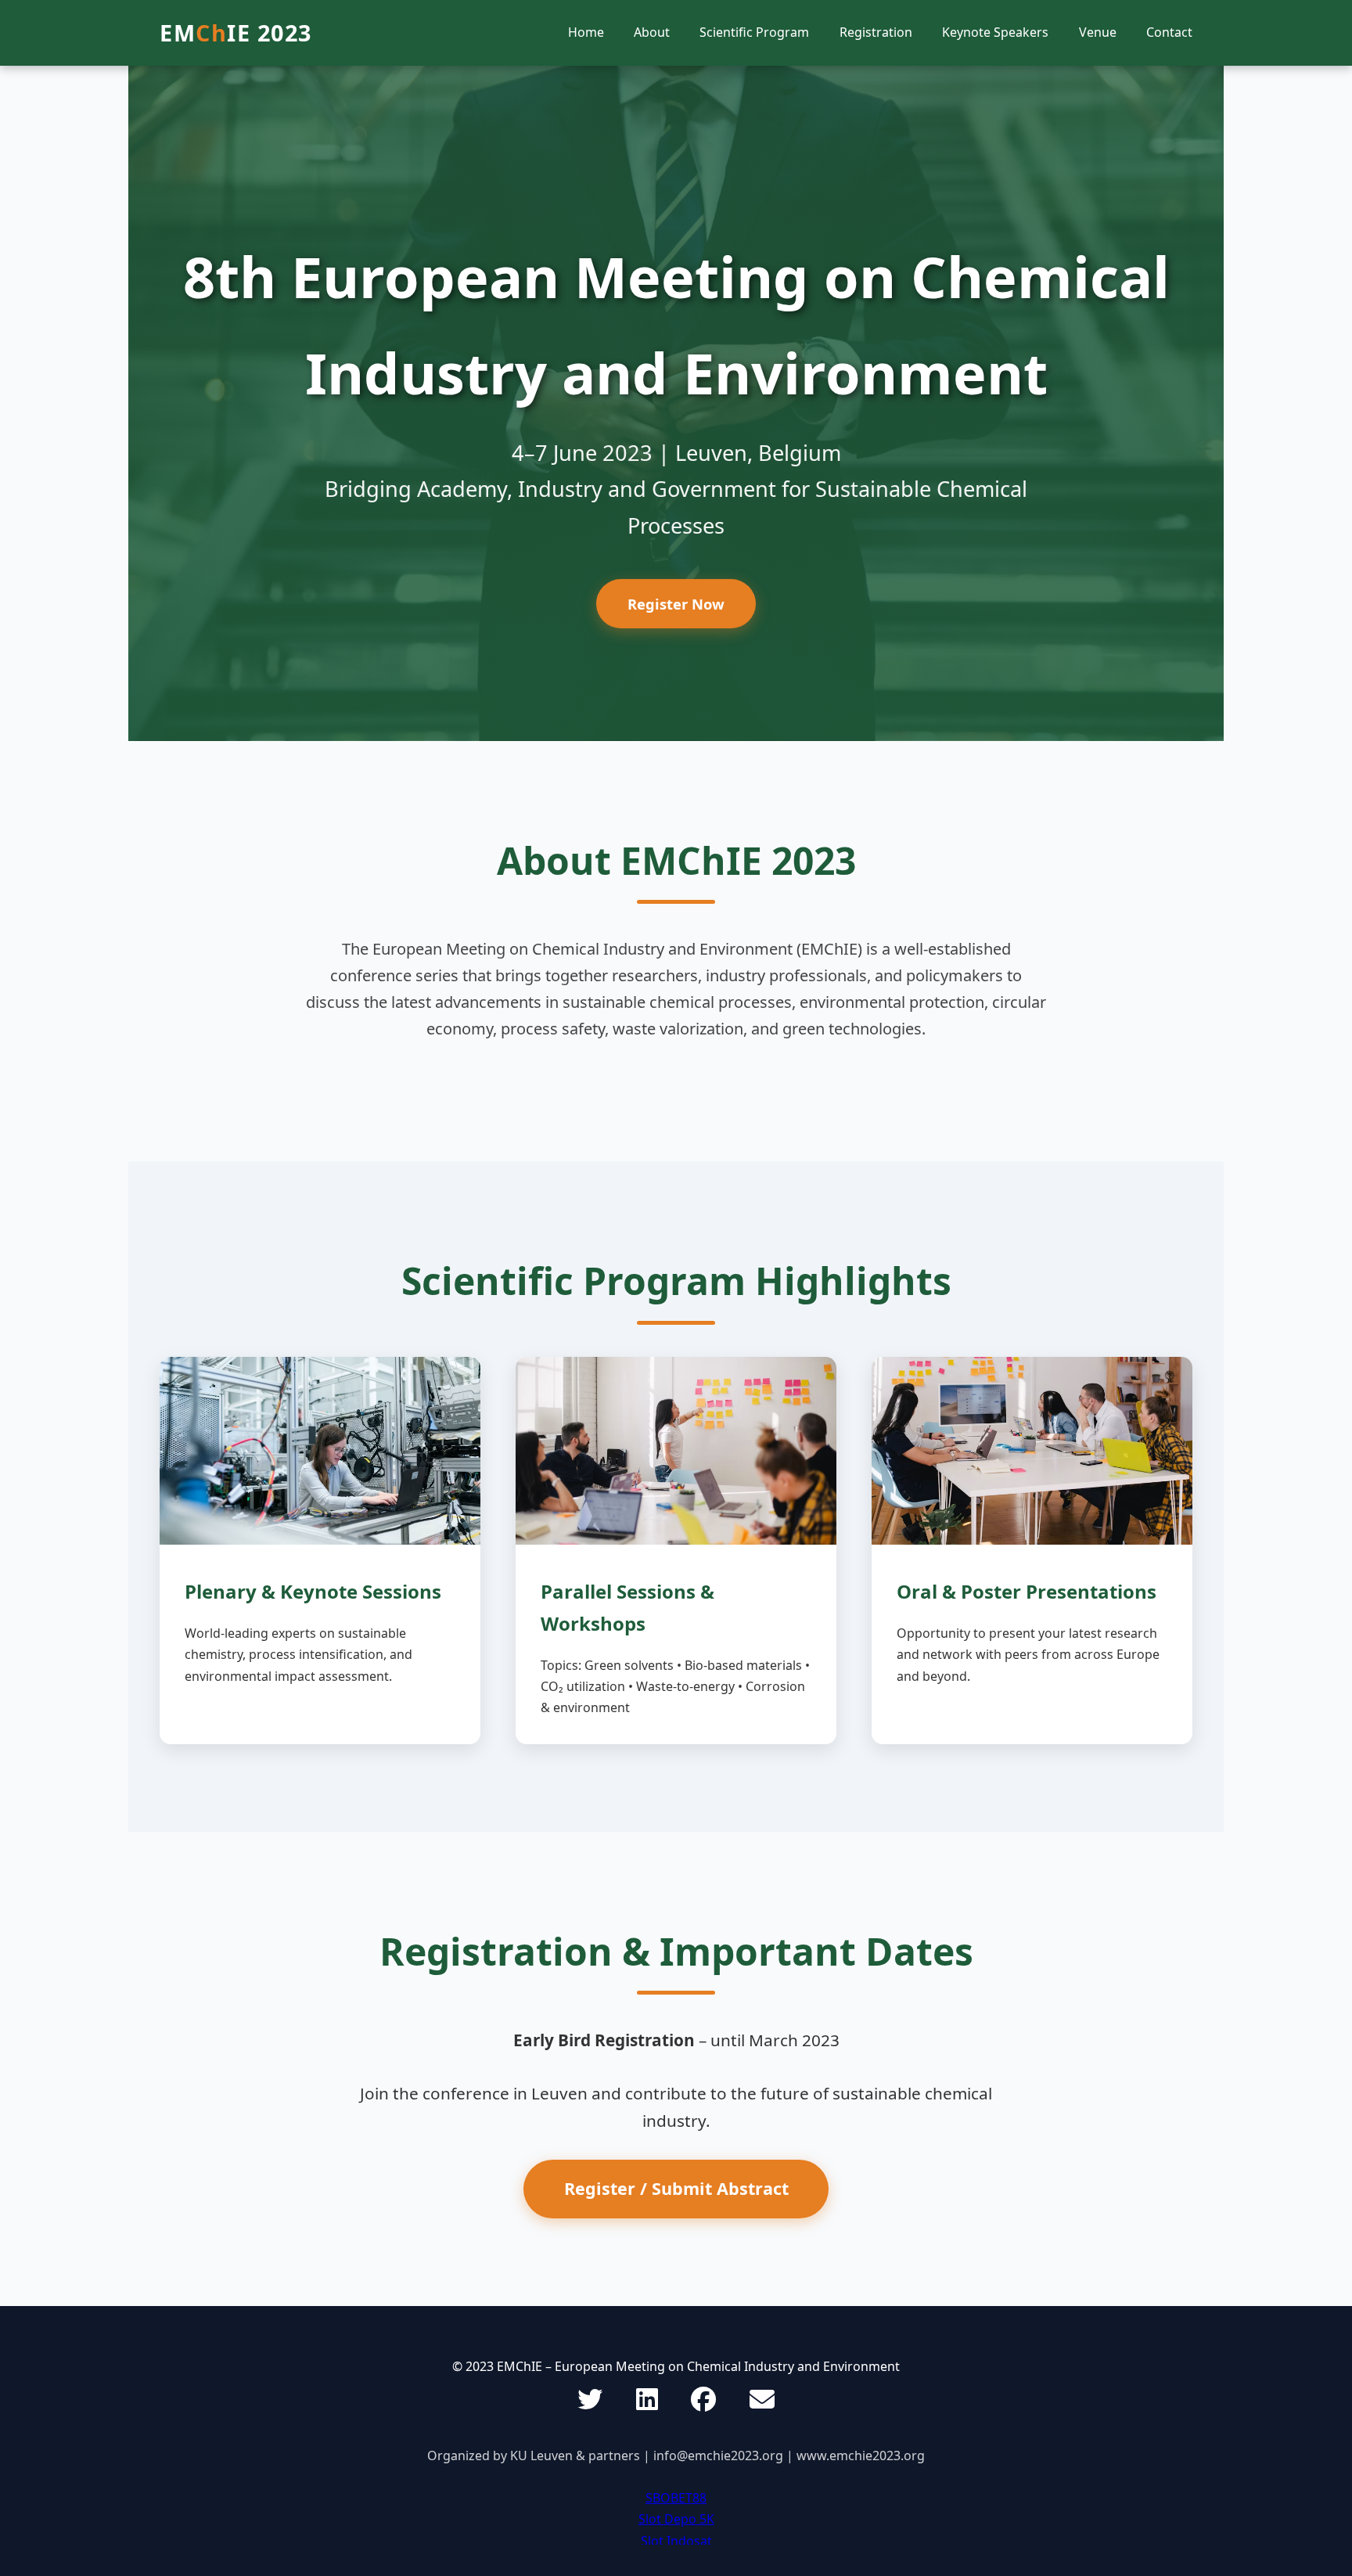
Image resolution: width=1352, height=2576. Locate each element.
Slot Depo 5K (676, 2519)
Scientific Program (754, 32)
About (652, 32)
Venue (1098, 32)
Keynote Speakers (995, 32)
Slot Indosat (676, 2541)
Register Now (676, 604)
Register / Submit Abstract (676, 2188)
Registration (876, 32)
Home (586, 32)
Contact (1169, 32)
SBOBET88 (676, 2498)
